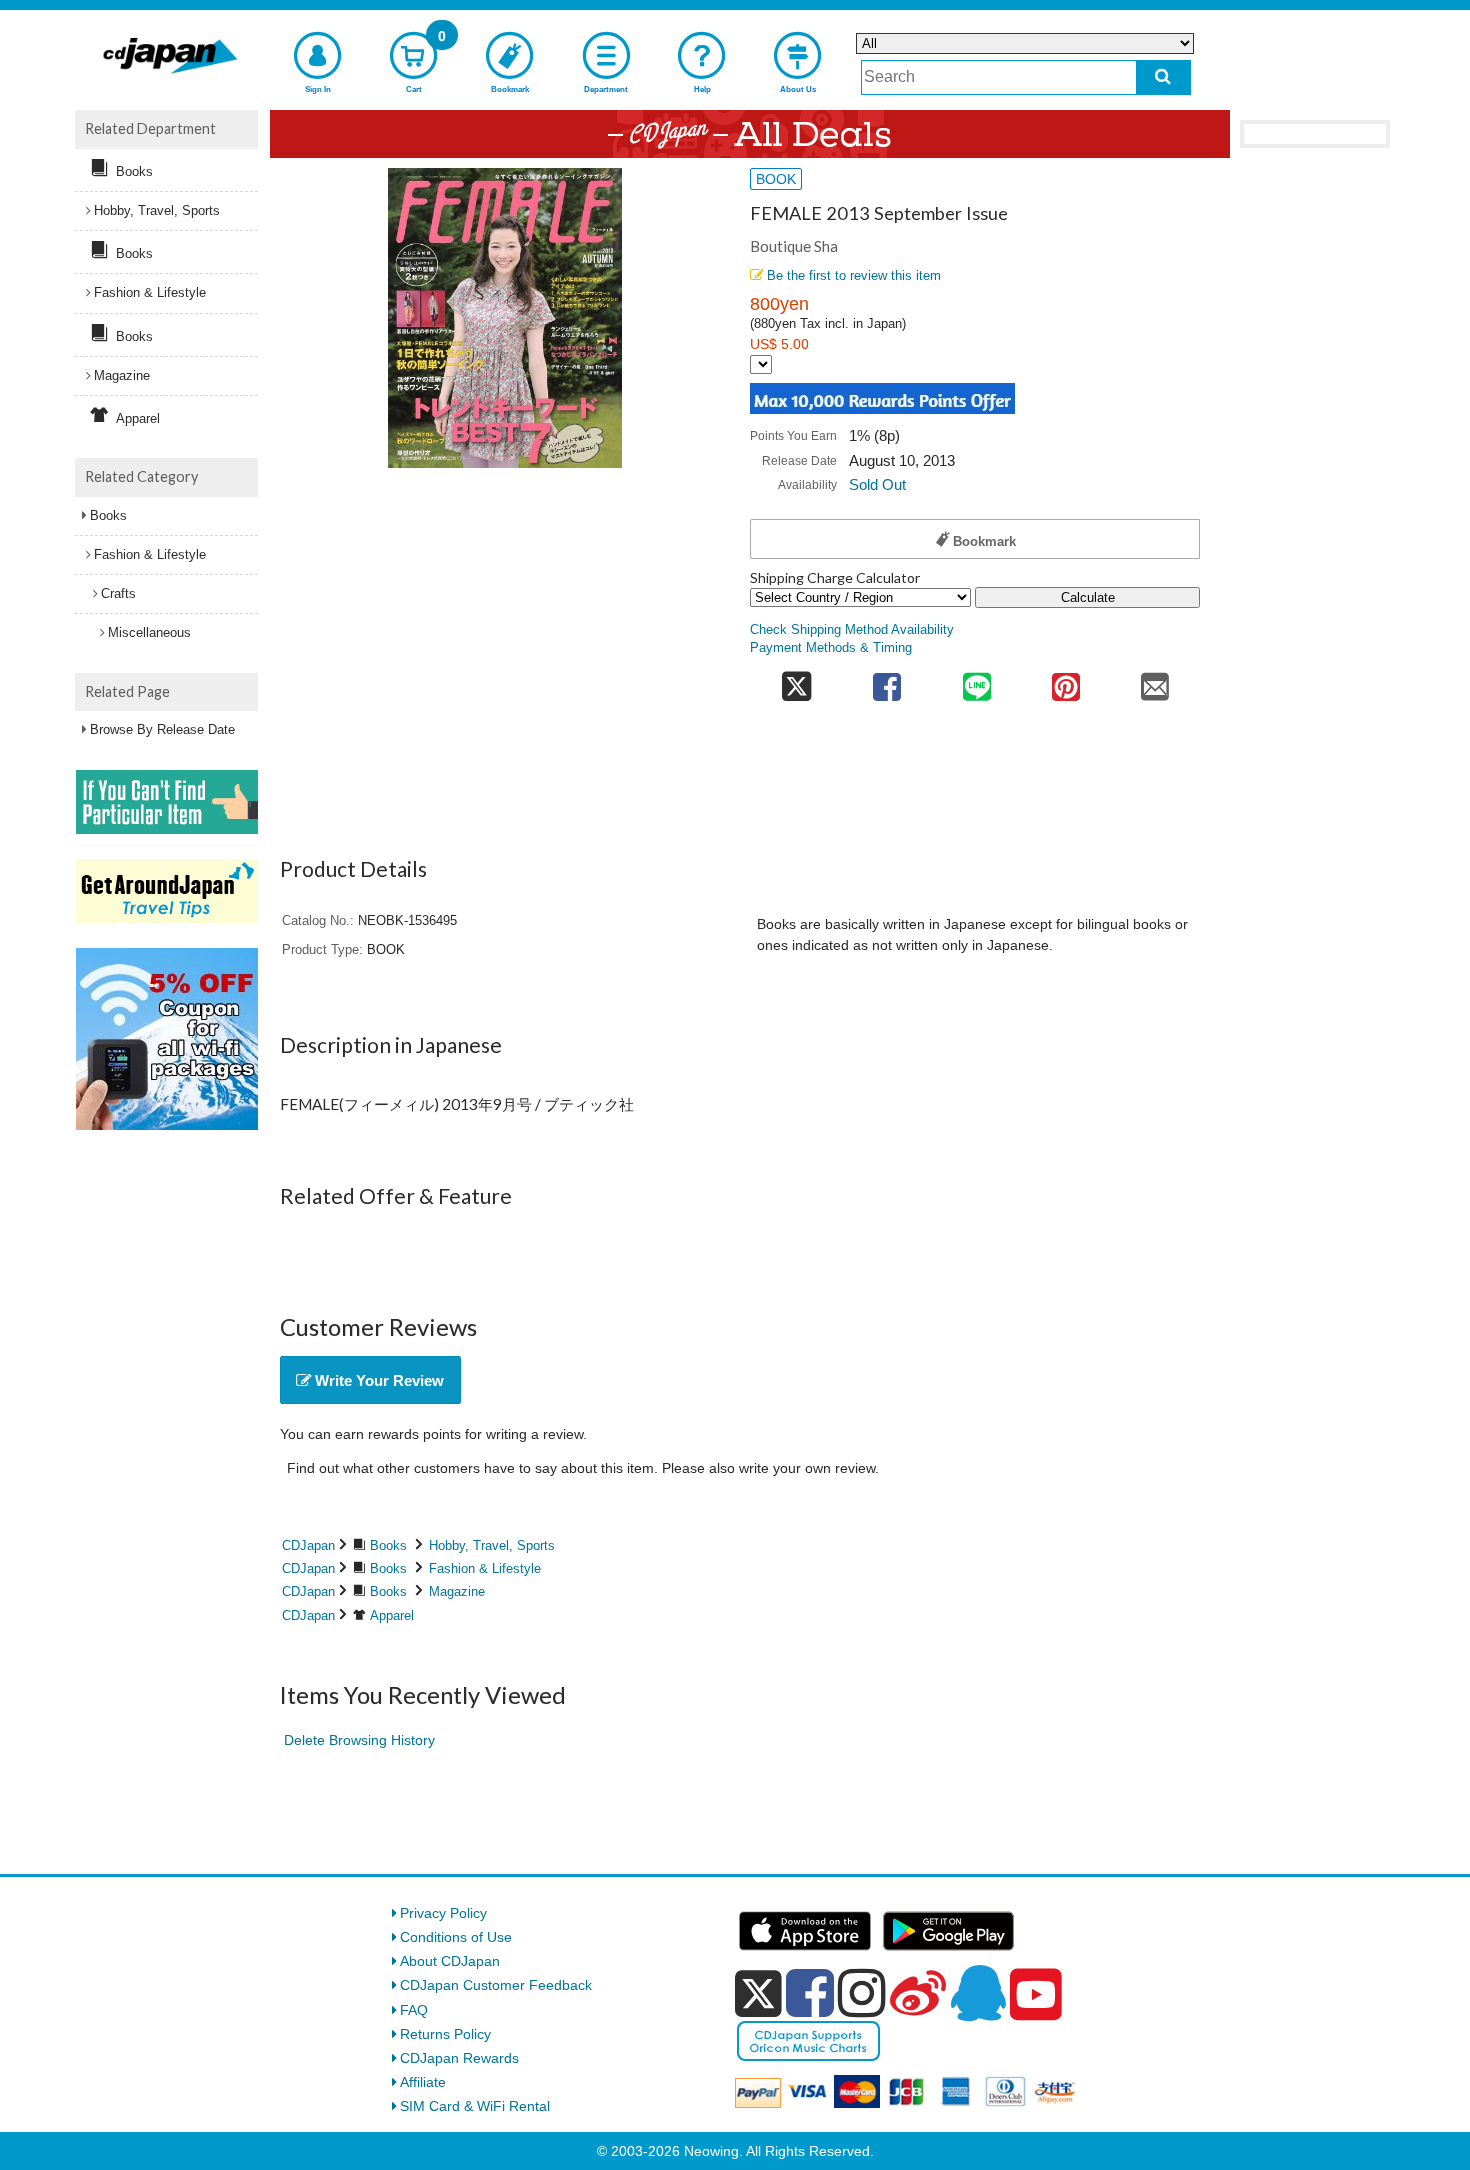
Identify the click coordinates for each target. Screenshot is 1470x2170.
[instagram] (862, 1993)
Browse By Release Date (162, 729)
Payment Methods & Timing (831, 648)
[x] (758, 1994)
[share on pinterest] (1065, 680)
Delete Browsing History (359, 1740)
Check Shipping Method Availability (852, 630)
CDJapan (308, 1545)
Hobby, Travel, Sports (492, 1545)
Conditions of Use (456, 1937)
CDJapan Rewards (459, 2058)
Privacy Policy (443, 1913)
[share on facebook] (887, 680)
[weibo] (918, 1993)
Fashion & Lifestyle (485, 1568)
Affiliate (423, 2082)
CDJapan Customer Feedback (496, 1985)
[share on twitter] (796, 680)
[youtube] (1036, 1995)
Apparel (392, 1615)
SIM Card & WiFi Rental (475, 2106)
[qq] (978, 1993)
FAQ (414, 2010)
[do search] (1163, 77)
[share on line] (976, 680)
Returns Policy (445, 2034)
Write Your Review (377, 1380)
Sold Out (877, 484)
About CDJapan (450, 1961)
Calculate (1088, 597)
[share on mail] (1155, 680)
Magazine (457, 1591)
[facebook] (810, 1993)
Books (388, 1545)
